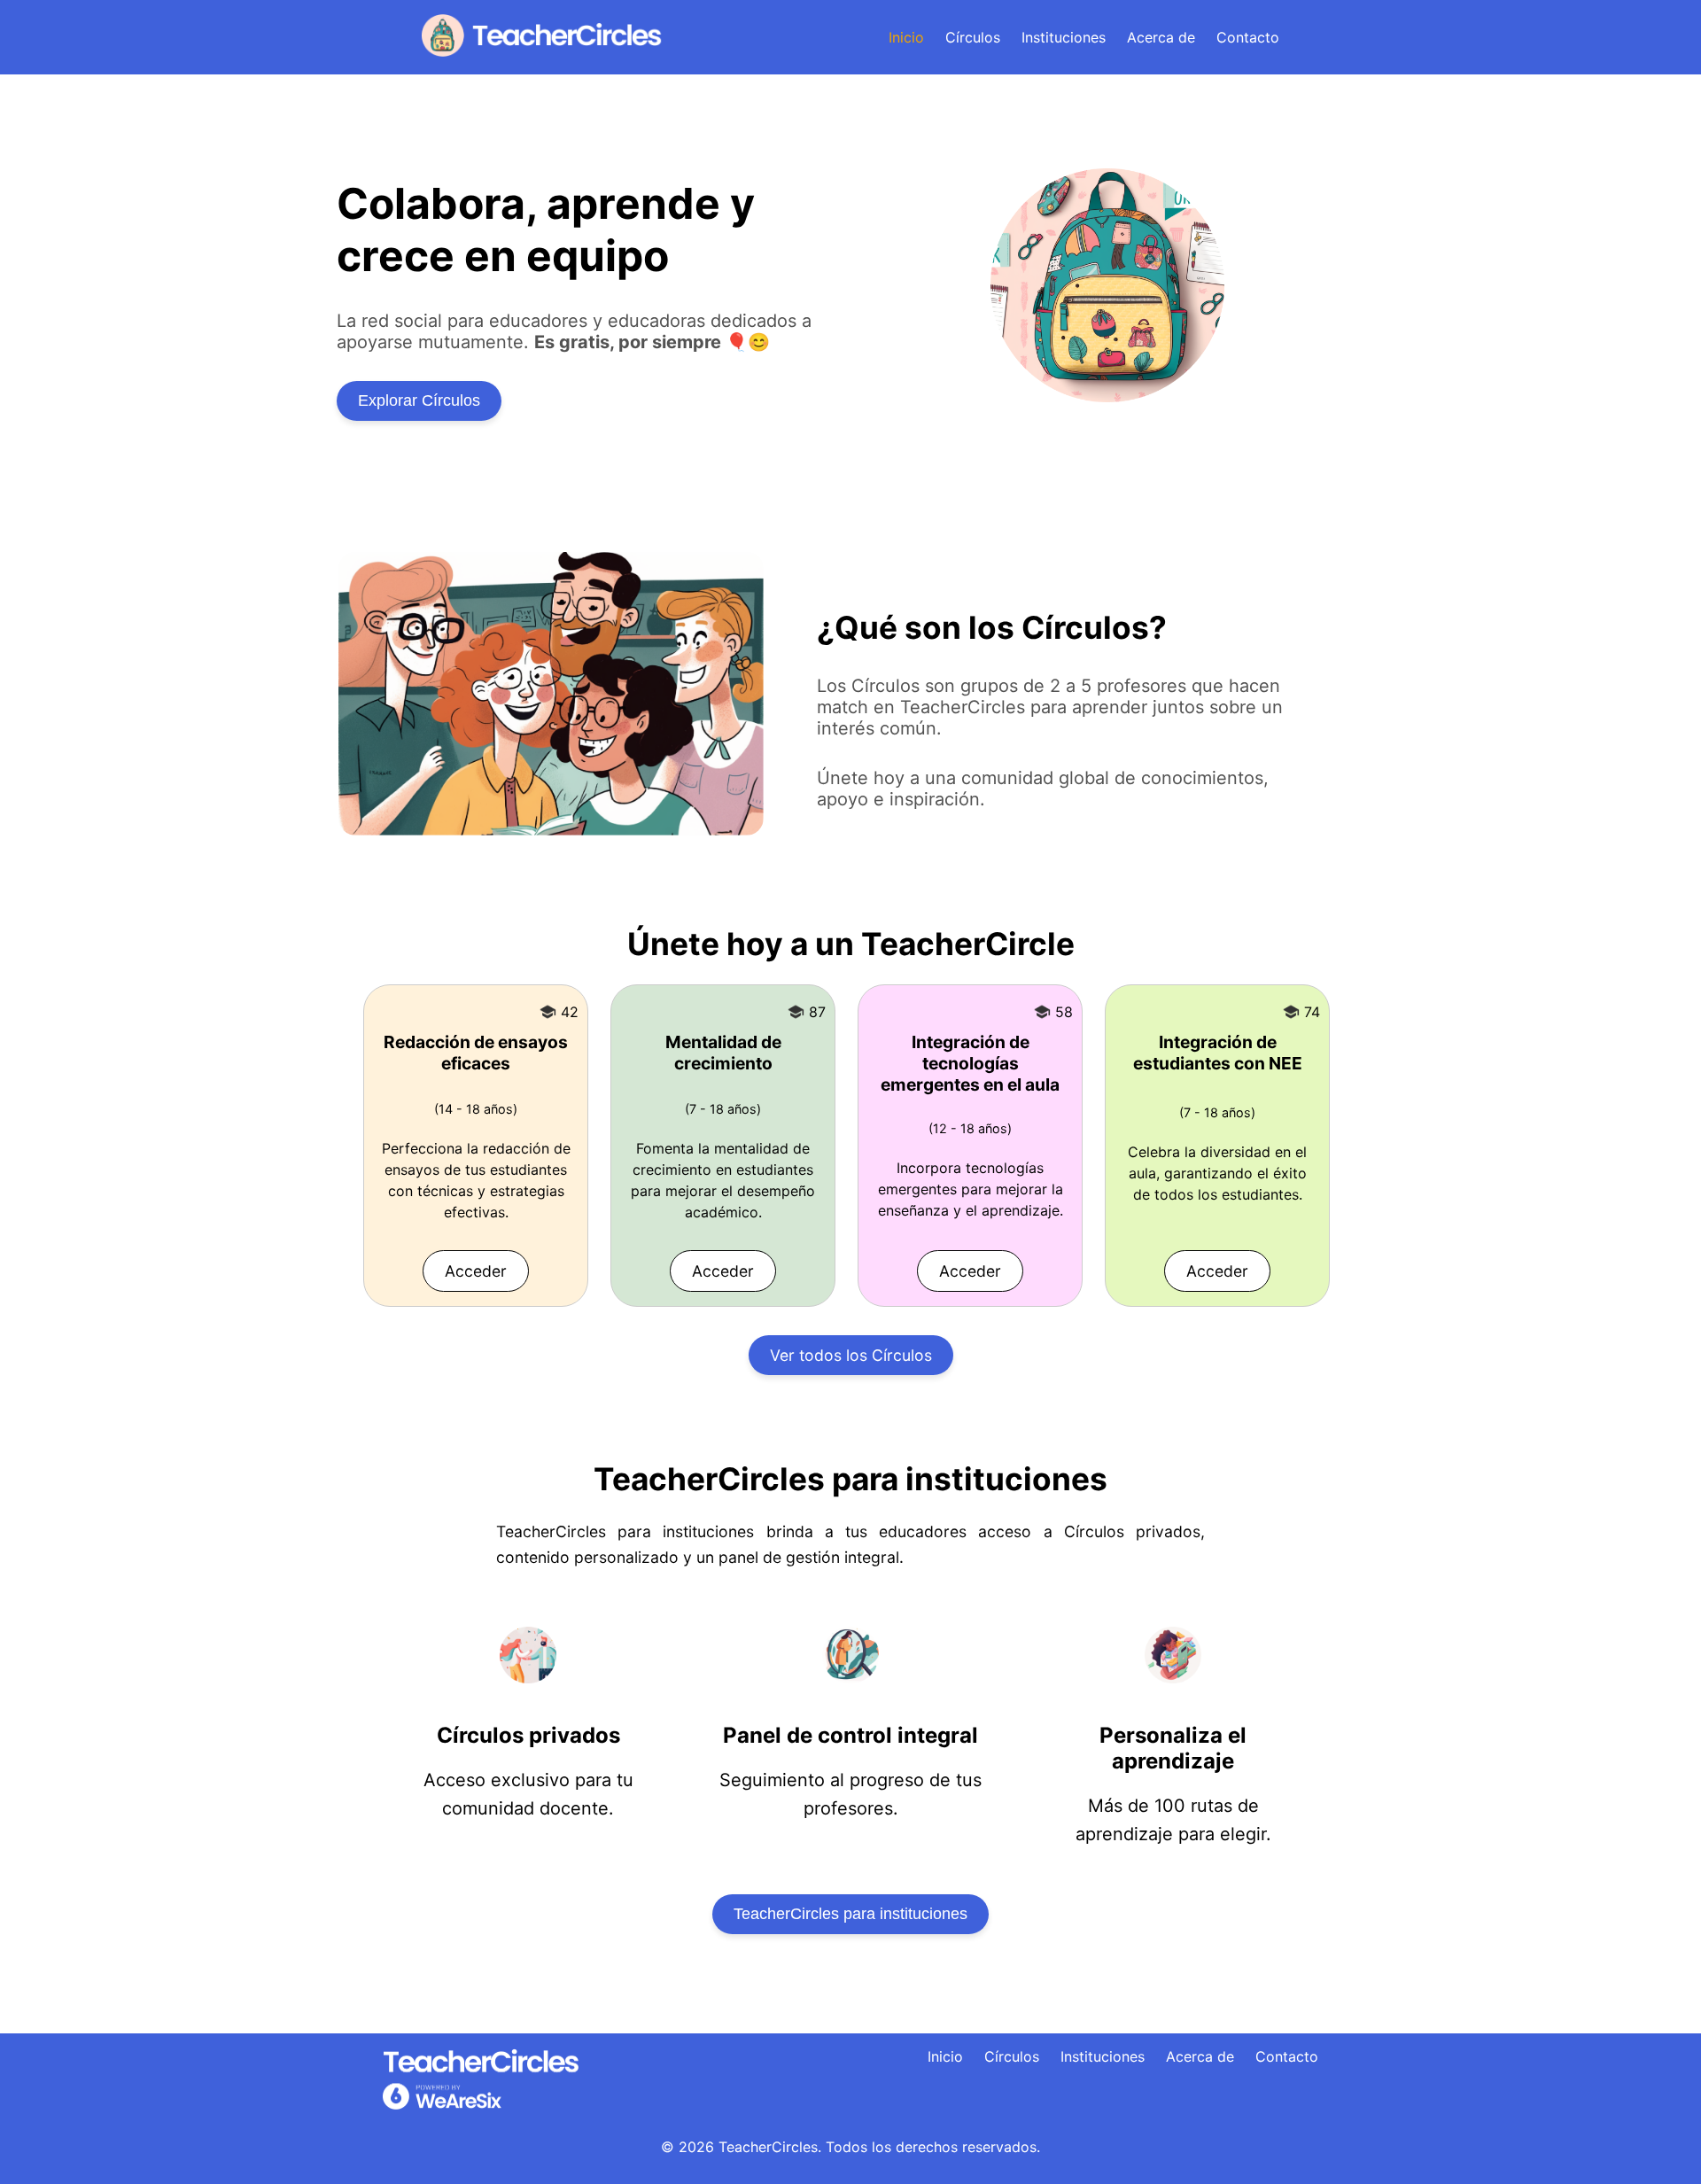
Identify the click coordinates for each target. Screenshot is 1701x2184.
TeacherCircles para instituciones (850, 1914)
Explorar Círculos (419, 400)
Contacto (1248, 37)
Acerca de (1161, 37)
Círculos (973, 37)
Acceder (476, 1271)
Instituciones (1064, 37)
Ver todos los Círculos (851, 1355)
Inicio (906, 37)
